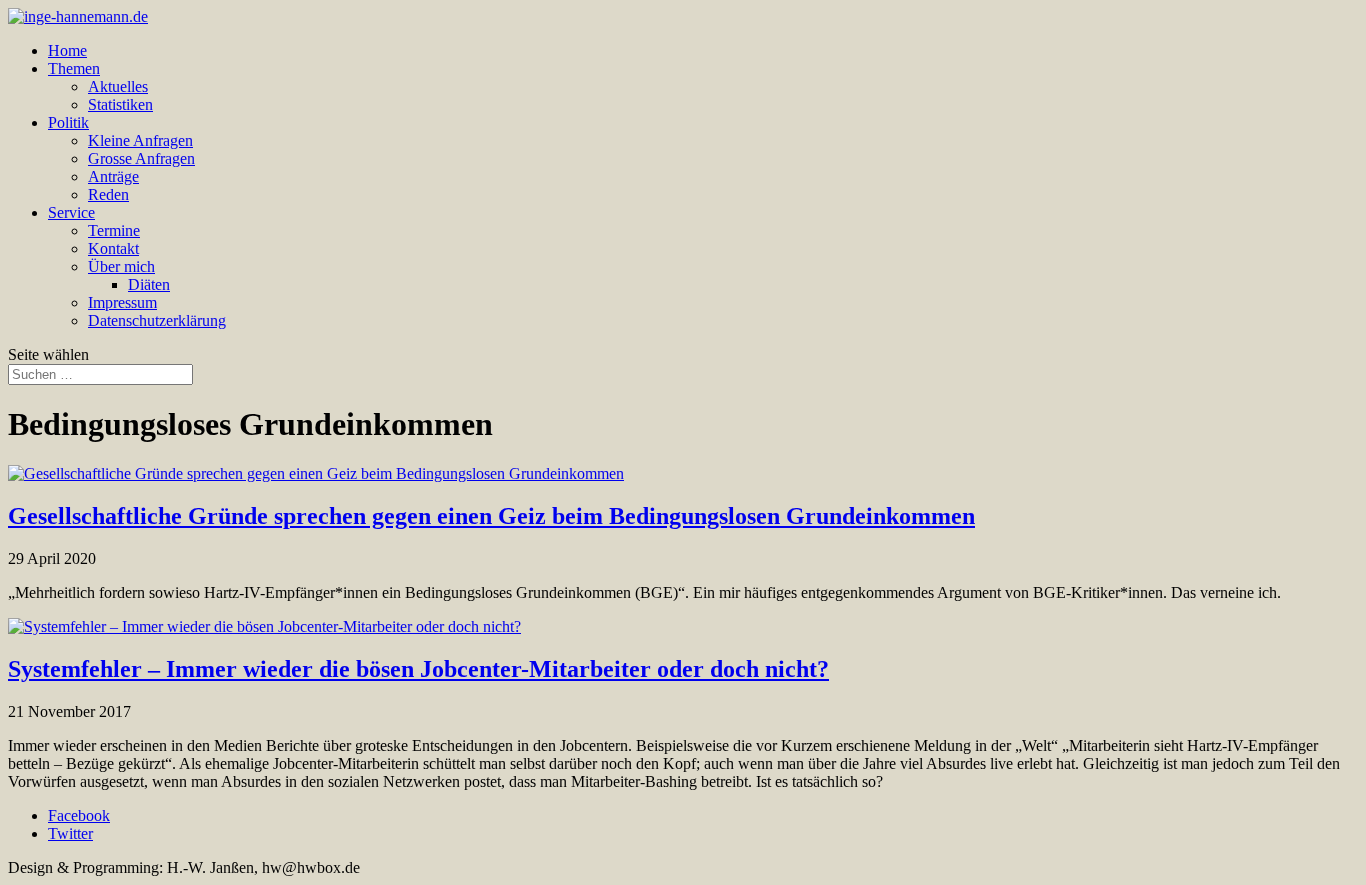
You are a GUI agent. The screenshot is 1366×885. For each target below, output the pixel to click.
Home (67, 50)
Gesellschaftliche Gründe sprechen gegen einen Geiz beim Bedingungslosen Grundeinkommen (491, 516)
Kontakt (113, 248)
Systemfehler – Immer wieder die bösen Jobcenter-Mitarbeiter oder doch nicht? (418, 669)
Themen (74, 68)
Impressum (122, 302)
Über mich (121, 266)
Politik (68, 122)
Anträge (113, 176)
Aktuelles (118, 86)
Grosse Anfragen (141, 158)
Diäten (149, 284)
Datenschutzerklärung (157, 320)
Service (71, 212)
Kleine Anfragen (140, 140)
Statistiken (120, 104)
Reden (108, 194)
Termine (114, 230)
